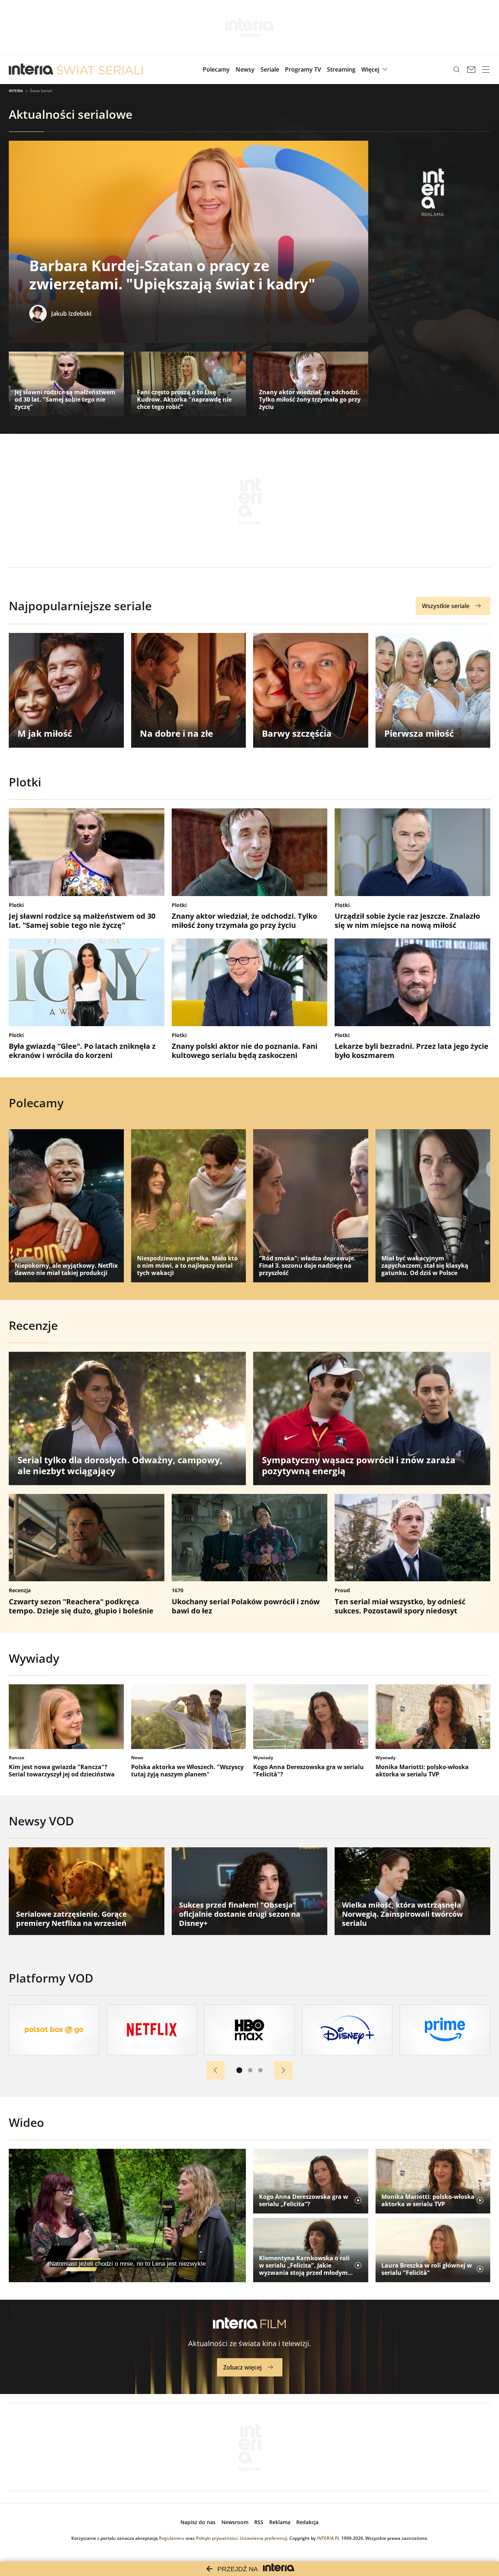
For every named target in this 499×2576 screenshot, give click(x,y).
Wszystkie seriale (446, 606)
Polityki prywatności (217, 2538)
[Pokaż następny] (283, 2070)
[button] (375, 69)
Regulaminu (172, 2538)
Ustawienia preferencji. (264, 2538)
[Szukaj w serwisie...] (457, 69)
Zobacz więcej (242, 2367)
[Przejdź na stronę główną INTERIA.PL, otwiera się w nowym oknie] (31, 69)
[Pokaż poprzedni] (216, 2070)
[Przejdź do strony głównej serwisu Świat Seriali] (100, 69)
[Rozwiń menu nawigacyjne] (486, 69)
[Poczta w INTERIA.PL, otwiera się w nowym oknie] (471, 69)
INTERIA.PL (328, 2538)
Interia (16, 91)
